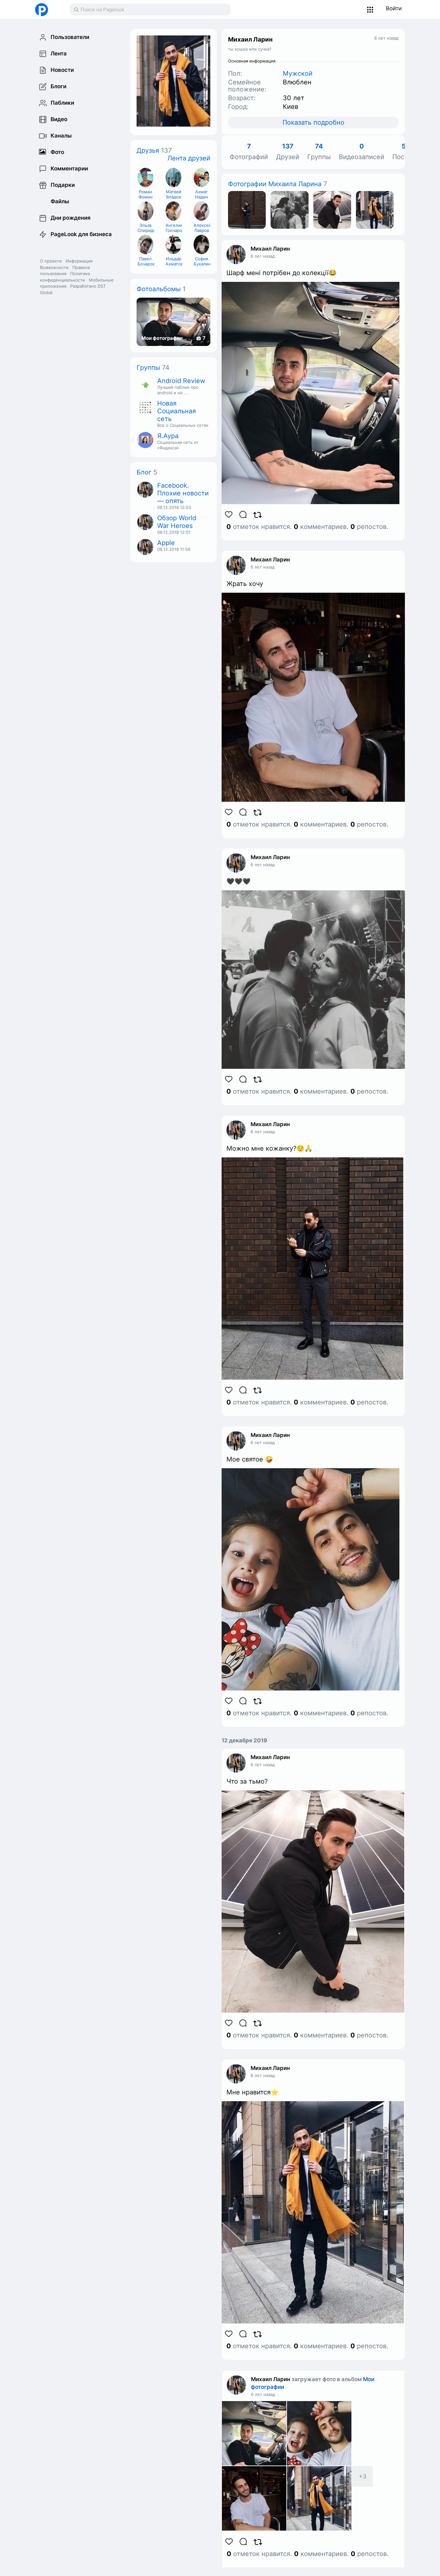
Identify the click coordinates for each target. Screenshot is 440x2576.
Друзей (288, 152)
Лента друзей (189, 158)
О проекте (51, 261)
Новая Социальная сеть (177, 411)
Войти (394, 8)
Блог (144, 472)
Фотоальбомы (159, 289)
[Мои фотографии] (247, 209)
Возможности (54, 267)
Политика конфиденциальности (65, 277)
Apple (166, 543)
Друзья (148, 150)
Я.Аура (168, 436)
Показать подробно (313, 122)
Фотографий (249, 152)
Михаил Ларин (270, 249)
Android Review (181, 381)
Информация (79, 261)
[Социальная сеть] (46, 10)
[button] (370, 10)
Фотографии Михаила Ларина (275, 184)
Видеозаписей (362, 152)
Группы (148, 368)
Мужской (298, 73)
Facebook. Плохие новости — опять (183, 493)
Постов (404, 152)
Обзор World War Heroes (177, 522)
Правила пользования (65, 271)
